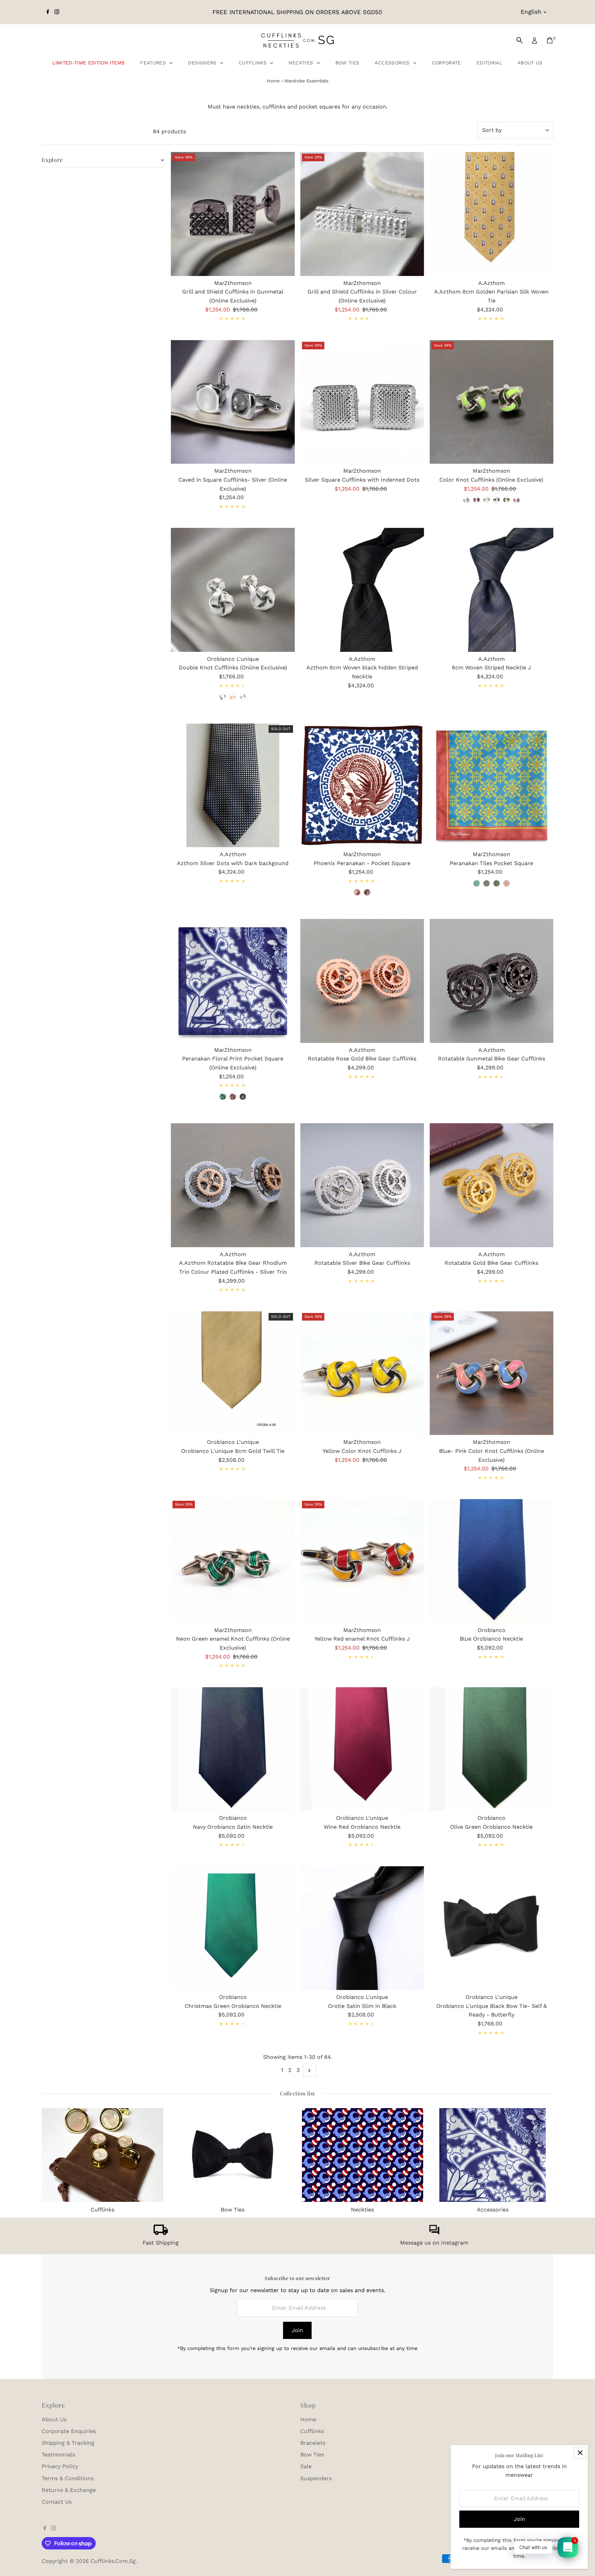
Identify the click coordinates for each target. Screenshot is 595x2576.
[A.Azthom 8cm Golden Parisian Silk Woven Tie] (492, 214)
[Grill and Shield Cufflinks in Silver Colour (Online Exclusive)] (362, 214)
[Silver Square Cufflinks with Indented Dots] (362, 402)
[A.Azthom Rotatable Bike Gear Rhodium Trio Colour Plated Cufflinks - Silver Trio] (233, 1185)
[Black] (243, 1097)
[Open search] (520, 40)
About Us (530, 63)
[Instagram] (57, 12)
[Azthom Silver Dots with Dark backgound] (233, 786)
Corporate (446, 63)
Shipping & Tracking (68, 2443)
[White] (487, 500)
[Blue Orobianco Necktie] (492, 1561)
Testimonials (58, 2455)
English (531, 12)
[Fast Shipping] (161, 2233)
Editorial (489, 63)
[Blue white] (467, 500)
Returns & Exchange (69, 2490)
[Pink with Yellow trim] (507, 883)
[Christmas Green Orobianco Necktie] (233, 1928)
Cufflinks (254, 63)
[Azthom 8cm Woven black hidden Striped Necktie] (362, 590)
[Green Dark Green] (507, 500)
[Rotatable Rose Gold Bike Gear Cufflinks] (362, 981)
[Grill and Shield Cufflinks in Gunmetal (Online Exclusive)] (233, 214)
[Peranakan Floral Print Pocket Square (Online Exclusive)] (233, 981)
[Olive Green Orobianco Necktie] (492, 1749)
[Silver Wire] (223, 697)
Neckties (302, 63)
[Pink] (516, 500)
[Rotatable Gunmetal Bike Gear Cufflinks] (492, 981)
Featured (154, 63)
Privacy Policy (60, 2466)
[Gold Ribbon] (233, 697)
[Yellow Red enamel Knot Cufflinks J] (362, 1561)
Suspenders (316, 2478)
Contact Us (57, 2502)
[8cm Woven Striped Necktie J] (492, 590)
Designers (203, 63)
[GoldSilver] (243, 697)
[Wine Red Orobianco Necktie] (362, 1749)
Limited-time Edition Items (88, 63)
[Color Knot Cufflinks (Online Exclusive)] (492, 402)
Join (297, 2330)
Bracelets (313, 2443)
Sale (306, 2466)
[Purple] (477, 500)
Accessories (393, 63)
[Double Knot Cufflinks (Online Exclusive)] (233, 590)
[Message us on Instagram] (434, 2233)
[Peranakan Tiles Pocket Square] (492, 786)
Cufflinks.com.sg (113, 2561)
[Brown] (367, 892)
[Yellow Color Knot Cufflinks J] (362, 1373)
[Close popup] (580, 2453)
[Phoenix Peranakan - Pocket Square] (362, 786)
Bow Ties (347, 63)
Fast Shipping (161, 2243)
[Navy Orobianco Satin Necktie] (233, 1749)
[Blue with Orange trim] (477, 883)
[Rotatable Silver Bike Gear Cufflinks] (362, 1185)
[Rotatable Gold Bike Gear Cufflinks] (492, 1185)
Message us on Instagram (434, 2243)
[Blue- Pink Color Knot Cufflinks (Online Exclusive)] (492, 1373)
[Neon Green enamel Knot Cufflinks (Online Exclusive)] (233, 1561)
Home (273, 81)
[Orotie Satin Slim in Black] (362, 1928)
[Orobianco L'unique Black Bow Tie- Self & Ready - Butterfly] (492, 1928)
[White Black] (497, 500)
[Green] (357, 892)
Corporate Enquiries (69, 2431)
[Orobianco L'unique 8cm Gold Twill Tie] (233, 1373)
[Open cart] (550, 40)
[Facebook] (48, 12)
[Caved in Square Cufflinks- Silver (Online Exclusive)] (233, 402)
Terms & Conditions (68, 2478)
